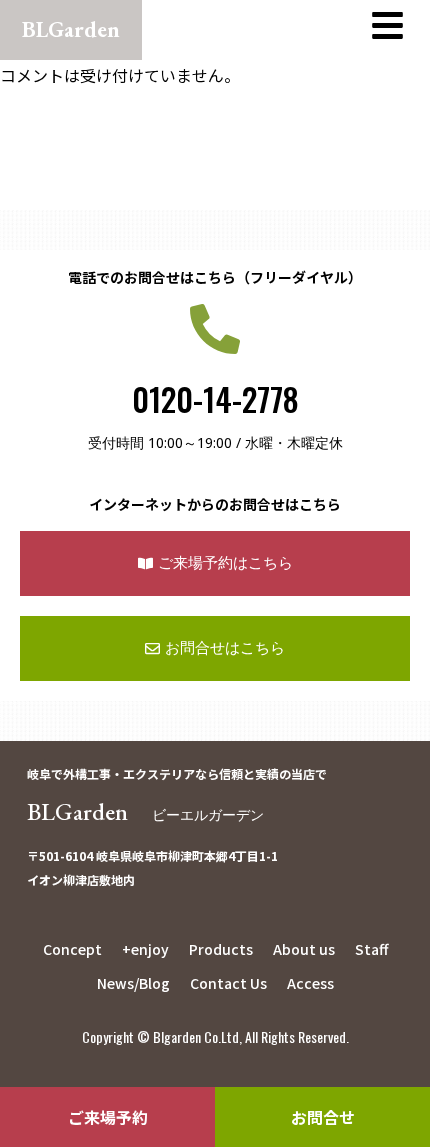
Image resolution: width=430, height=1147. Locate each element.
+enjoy (145, 949)
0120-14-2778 (215, 398)
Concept (72, 949)
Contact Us (228, 983)
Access (310, 983)
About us (304, 949)
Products (221, 949)
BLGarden (145, 811)
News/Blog (133, 983)
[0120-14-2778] (215, 329)
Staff (371, 949)
